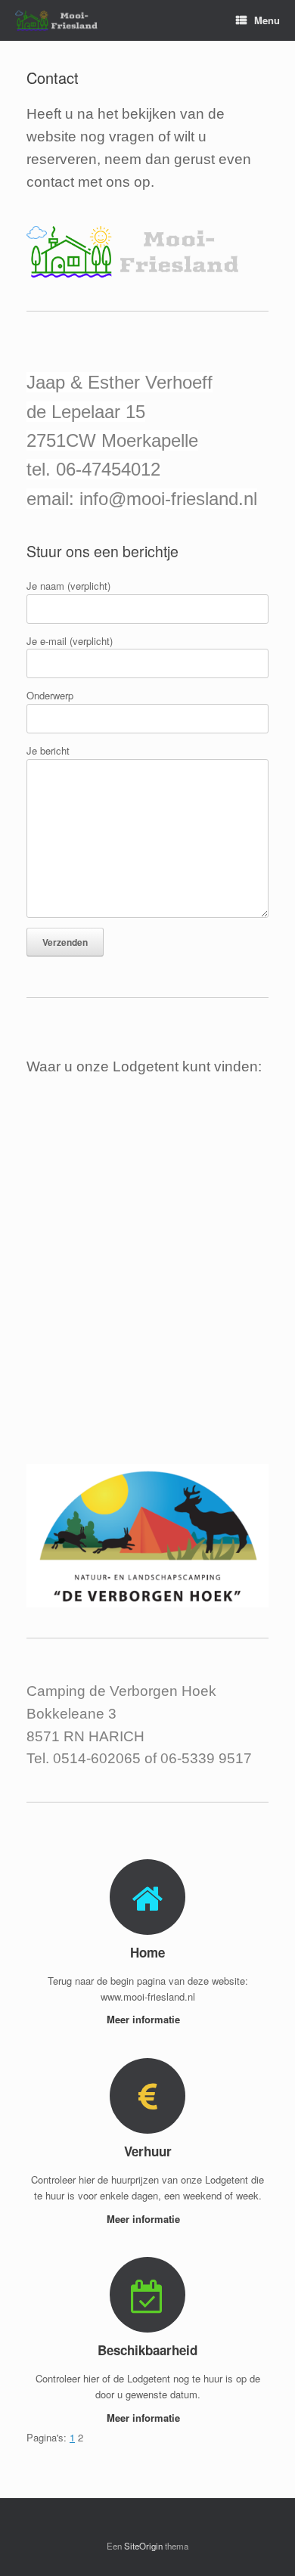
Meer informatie (145, 2019)
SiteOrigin (143, 2546)
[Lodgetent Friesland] (62, 21)
